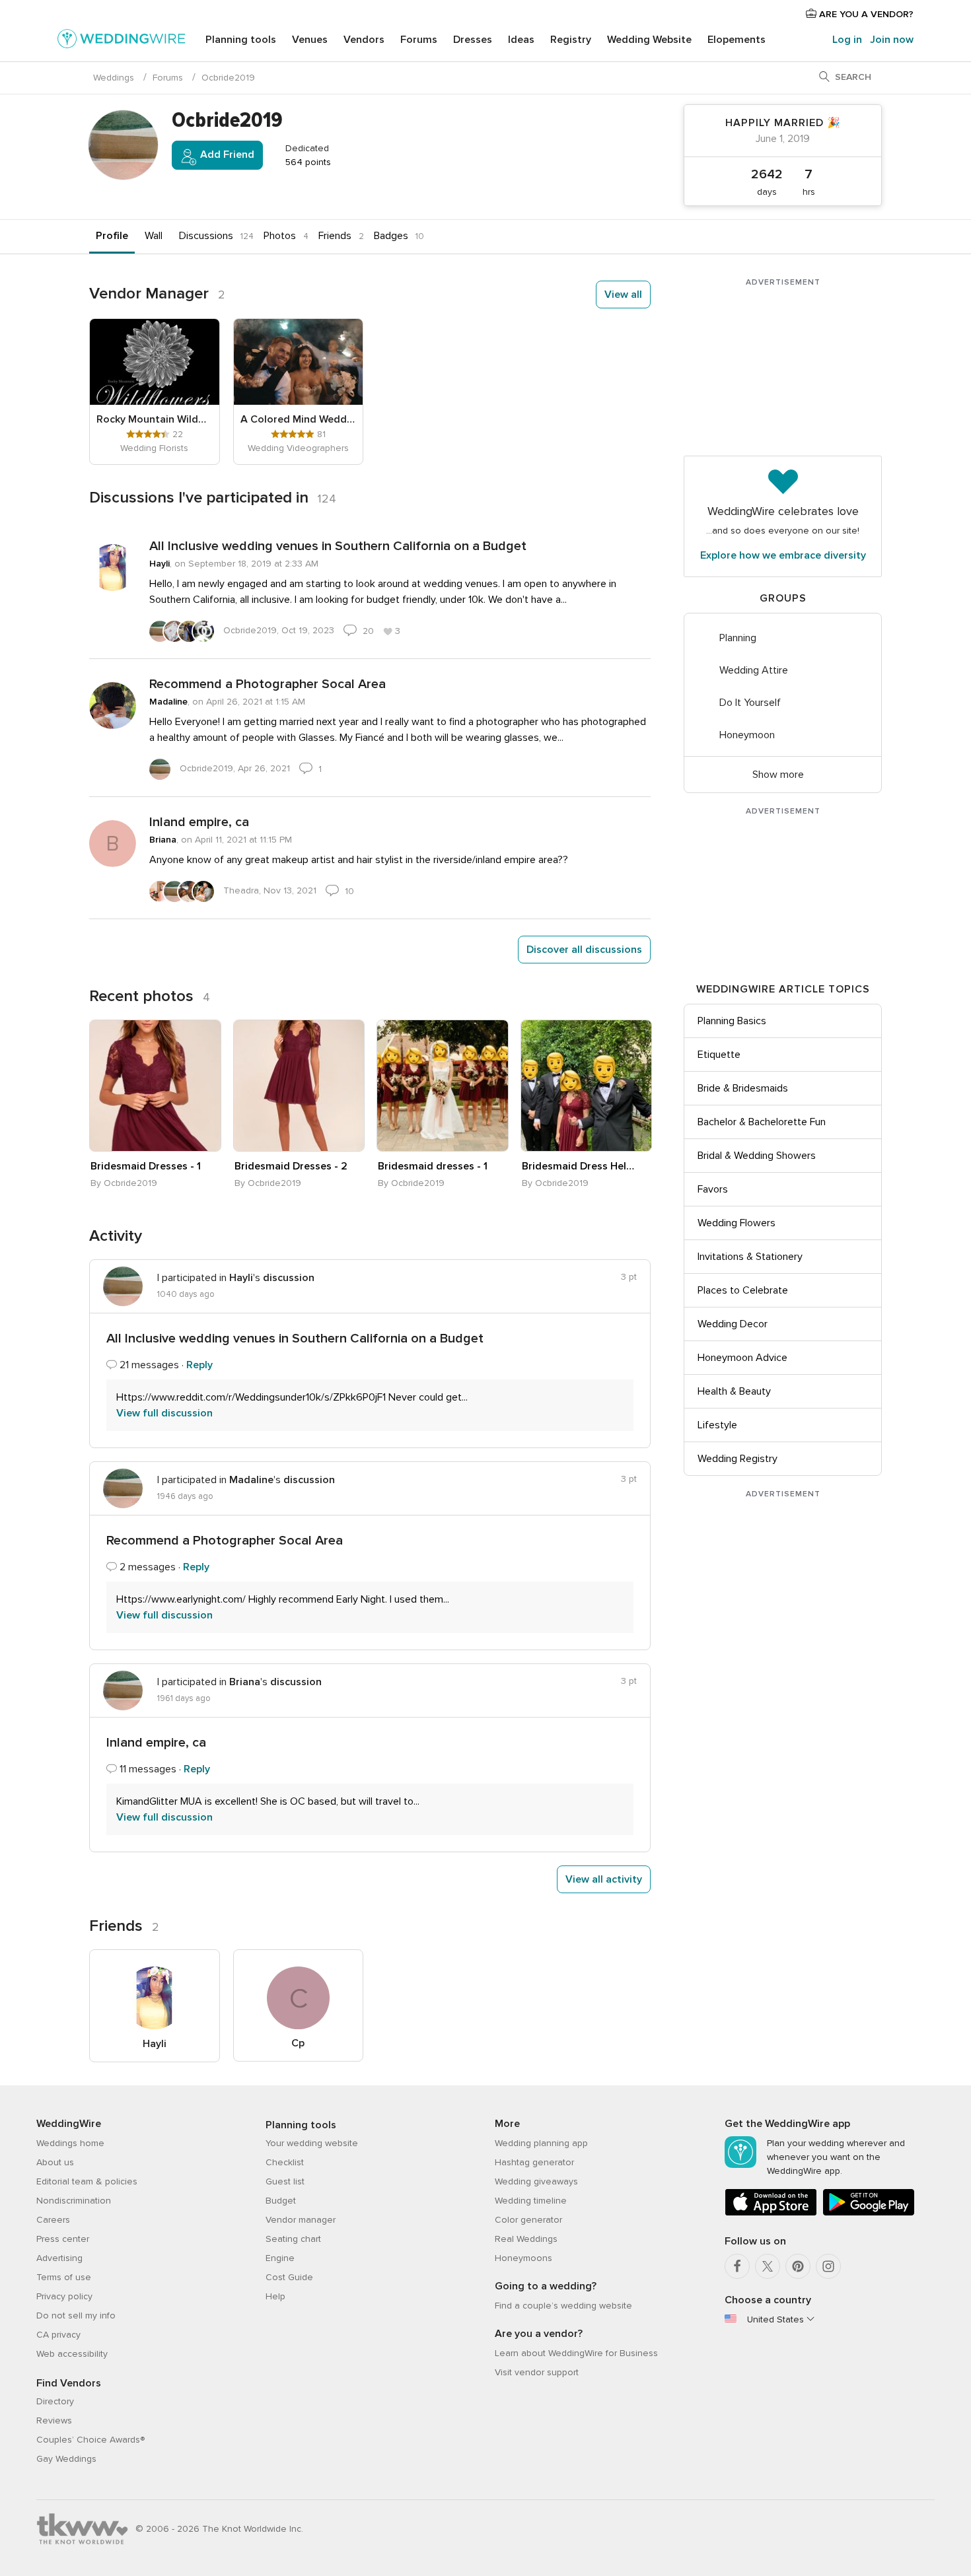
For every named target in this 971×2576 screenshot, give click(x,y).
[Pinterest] (798, 2266)
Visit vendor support (537, 2372)
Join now (892, 40)
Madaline (168, 702)
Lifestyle (717, 1425)
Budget (281, 2201)
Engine (280, 2258)
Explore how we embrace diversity (783, 555)
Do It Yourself (750, 703)
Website (649, 40)
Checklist (285, 2162)
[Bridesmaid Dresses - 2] (299, 1086)
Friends (335, 236)
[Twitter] (768, 2266)
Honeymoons (523, 2258)
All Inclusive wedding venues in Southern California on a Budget (338, 546)
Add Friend (226, 155)
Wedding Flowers (737, 1223)
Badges (391, 236)
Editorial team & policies (87, 2181)
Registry (571, 40)
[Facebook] (737, 2266)
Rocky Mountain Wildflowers (155, 419)
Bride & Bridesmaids (743, 1088)
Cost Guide (289, 2277)
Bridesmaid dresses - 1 (433, 1166)
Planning (738, 638)
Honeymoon (747, 735)
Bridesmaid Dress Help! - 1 (579, 1166)
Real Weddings (526, 2239)
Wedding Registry (737, 1459)
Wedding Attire (754, 670)
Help (275, 2296)
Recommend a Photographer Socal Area (268, 684)
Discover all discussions (584, 950)
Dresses (473, 40)
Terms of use (64, 2277)
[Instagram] (828, 2266)
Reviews (54, 2420)
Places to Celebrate (743, 1290)
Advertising (59, 2258)
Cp (298, 2043)
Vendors (364, 40)
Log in (847, 40)
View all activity (604, 1879)
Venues (310, 40)
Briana (163, 840)
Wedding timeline (531, 2201)
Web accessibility (72, 2354)
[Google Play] (869, 2213)
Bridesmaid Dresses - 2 (291, 1166)
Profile (112, 236)
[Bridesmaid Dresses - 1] (155, 1086)
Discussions (206, 236)
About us (55, 2162)
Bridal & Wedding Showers (757, 1156)
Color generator (528, 2220)
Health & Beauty (734, 1391)
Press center (63, 2239)
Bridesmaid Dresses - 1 (146, 1166)
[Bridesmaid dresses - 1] (443, 1086)
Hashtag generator (534, 2162)
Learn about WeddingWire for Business (576, 2353)
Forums (419, 40)
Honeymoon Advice (742, 1358)
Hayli (160, 564)
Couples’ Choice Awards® (90, 2440)
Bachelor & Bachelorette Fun (762, 1122)
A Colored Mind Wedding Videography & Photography (299, 419)
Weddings (114, 78)
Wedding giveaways (536, 2181)
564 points (307, 162)
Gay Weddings (66, 2459)
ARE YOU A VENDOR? (865, 14)
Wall (154, 236)
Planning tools (241, 40)
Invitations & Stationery (750, 1257)
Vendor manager (301, 2220)
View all (623, 295)
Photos (280, 236)
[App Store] (771, 2213)
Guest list (285, 2181)
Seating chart (293, 2239)
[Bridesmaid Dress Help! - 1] (587, 1086)
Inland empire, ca (199, 822)
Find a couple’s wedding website (563, 2306)
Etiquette (719, 1055)
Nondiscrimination (74, 2201)
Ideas (521, 40)
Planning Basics (732, 1021)
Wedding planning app (541, 2143)
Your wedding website (312, 2143)
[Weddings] (122, 41)
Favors (713, 1189)
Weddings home (70, 2143)
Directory (55, 2401)
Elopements (737, 40)
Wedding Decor (733, 1324)
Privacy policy (64, 2296)
